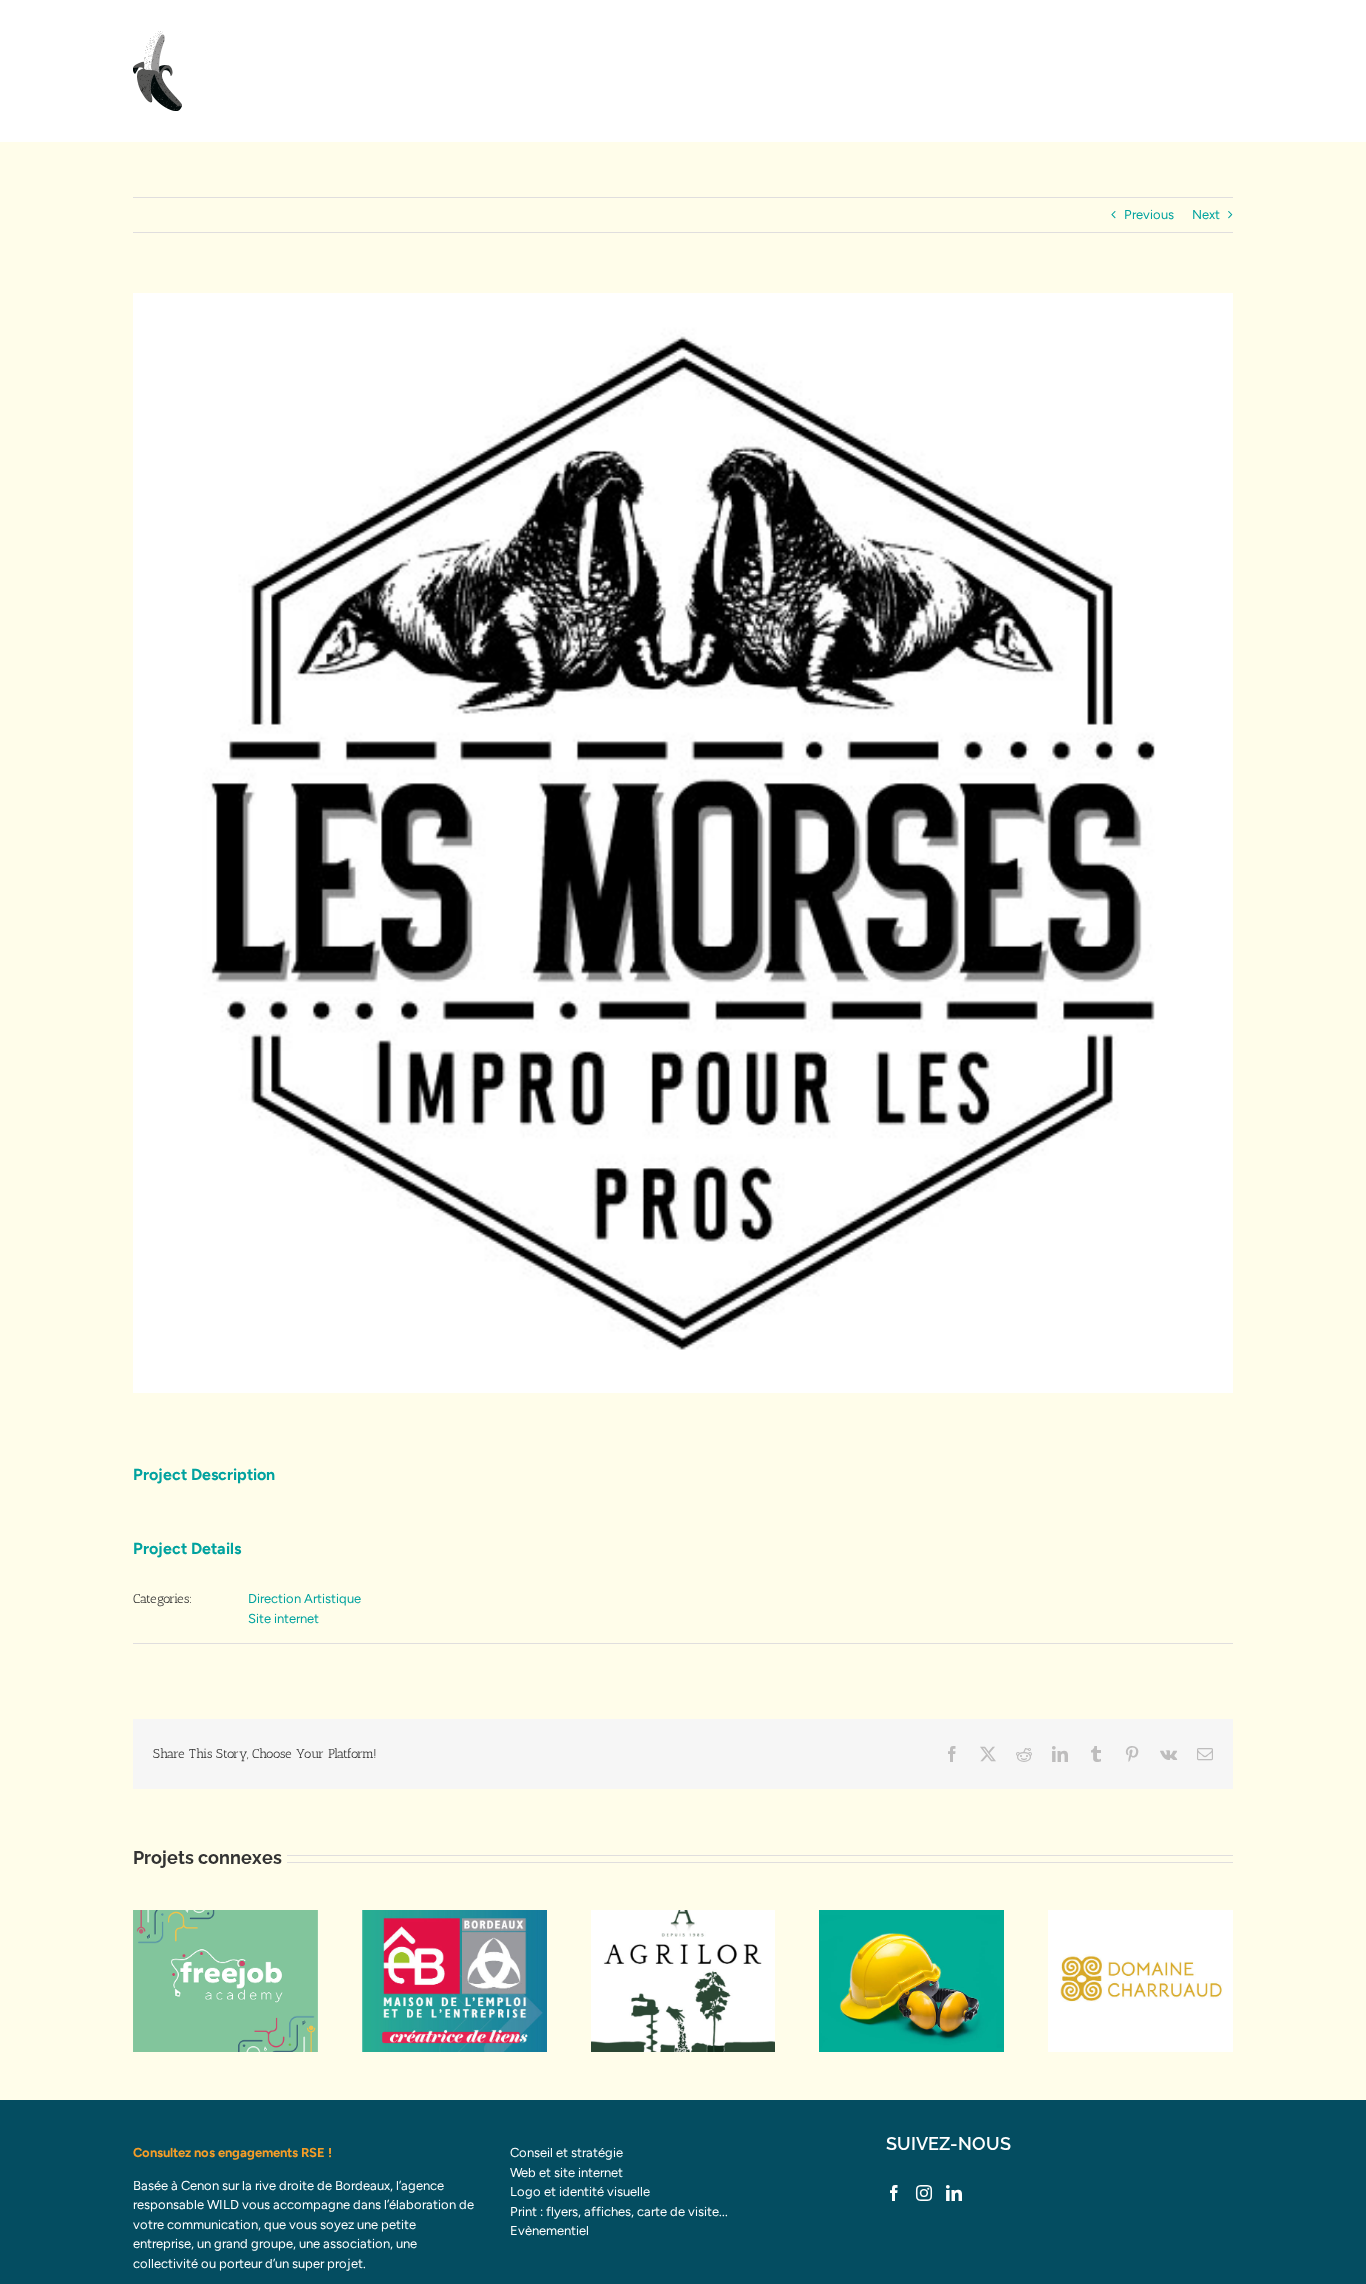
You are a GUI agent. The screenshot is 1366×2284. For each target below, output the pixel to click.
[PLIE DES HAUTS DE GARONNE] (911, 1981)
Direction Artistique (304, 1598)
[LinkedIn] (954, 2193)
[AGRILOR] (683, 1981)
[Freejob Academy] (225, 1981)
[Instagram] (924, 2193)
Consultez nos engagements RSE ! (232, 2152)
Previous (1149, 214)
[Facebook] (894, 2193)
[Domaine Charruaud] (1140, 1981)
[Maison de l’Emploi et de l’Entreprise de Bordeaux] (454, 1981)
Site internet (283, 1618)
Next (1206, 214)
